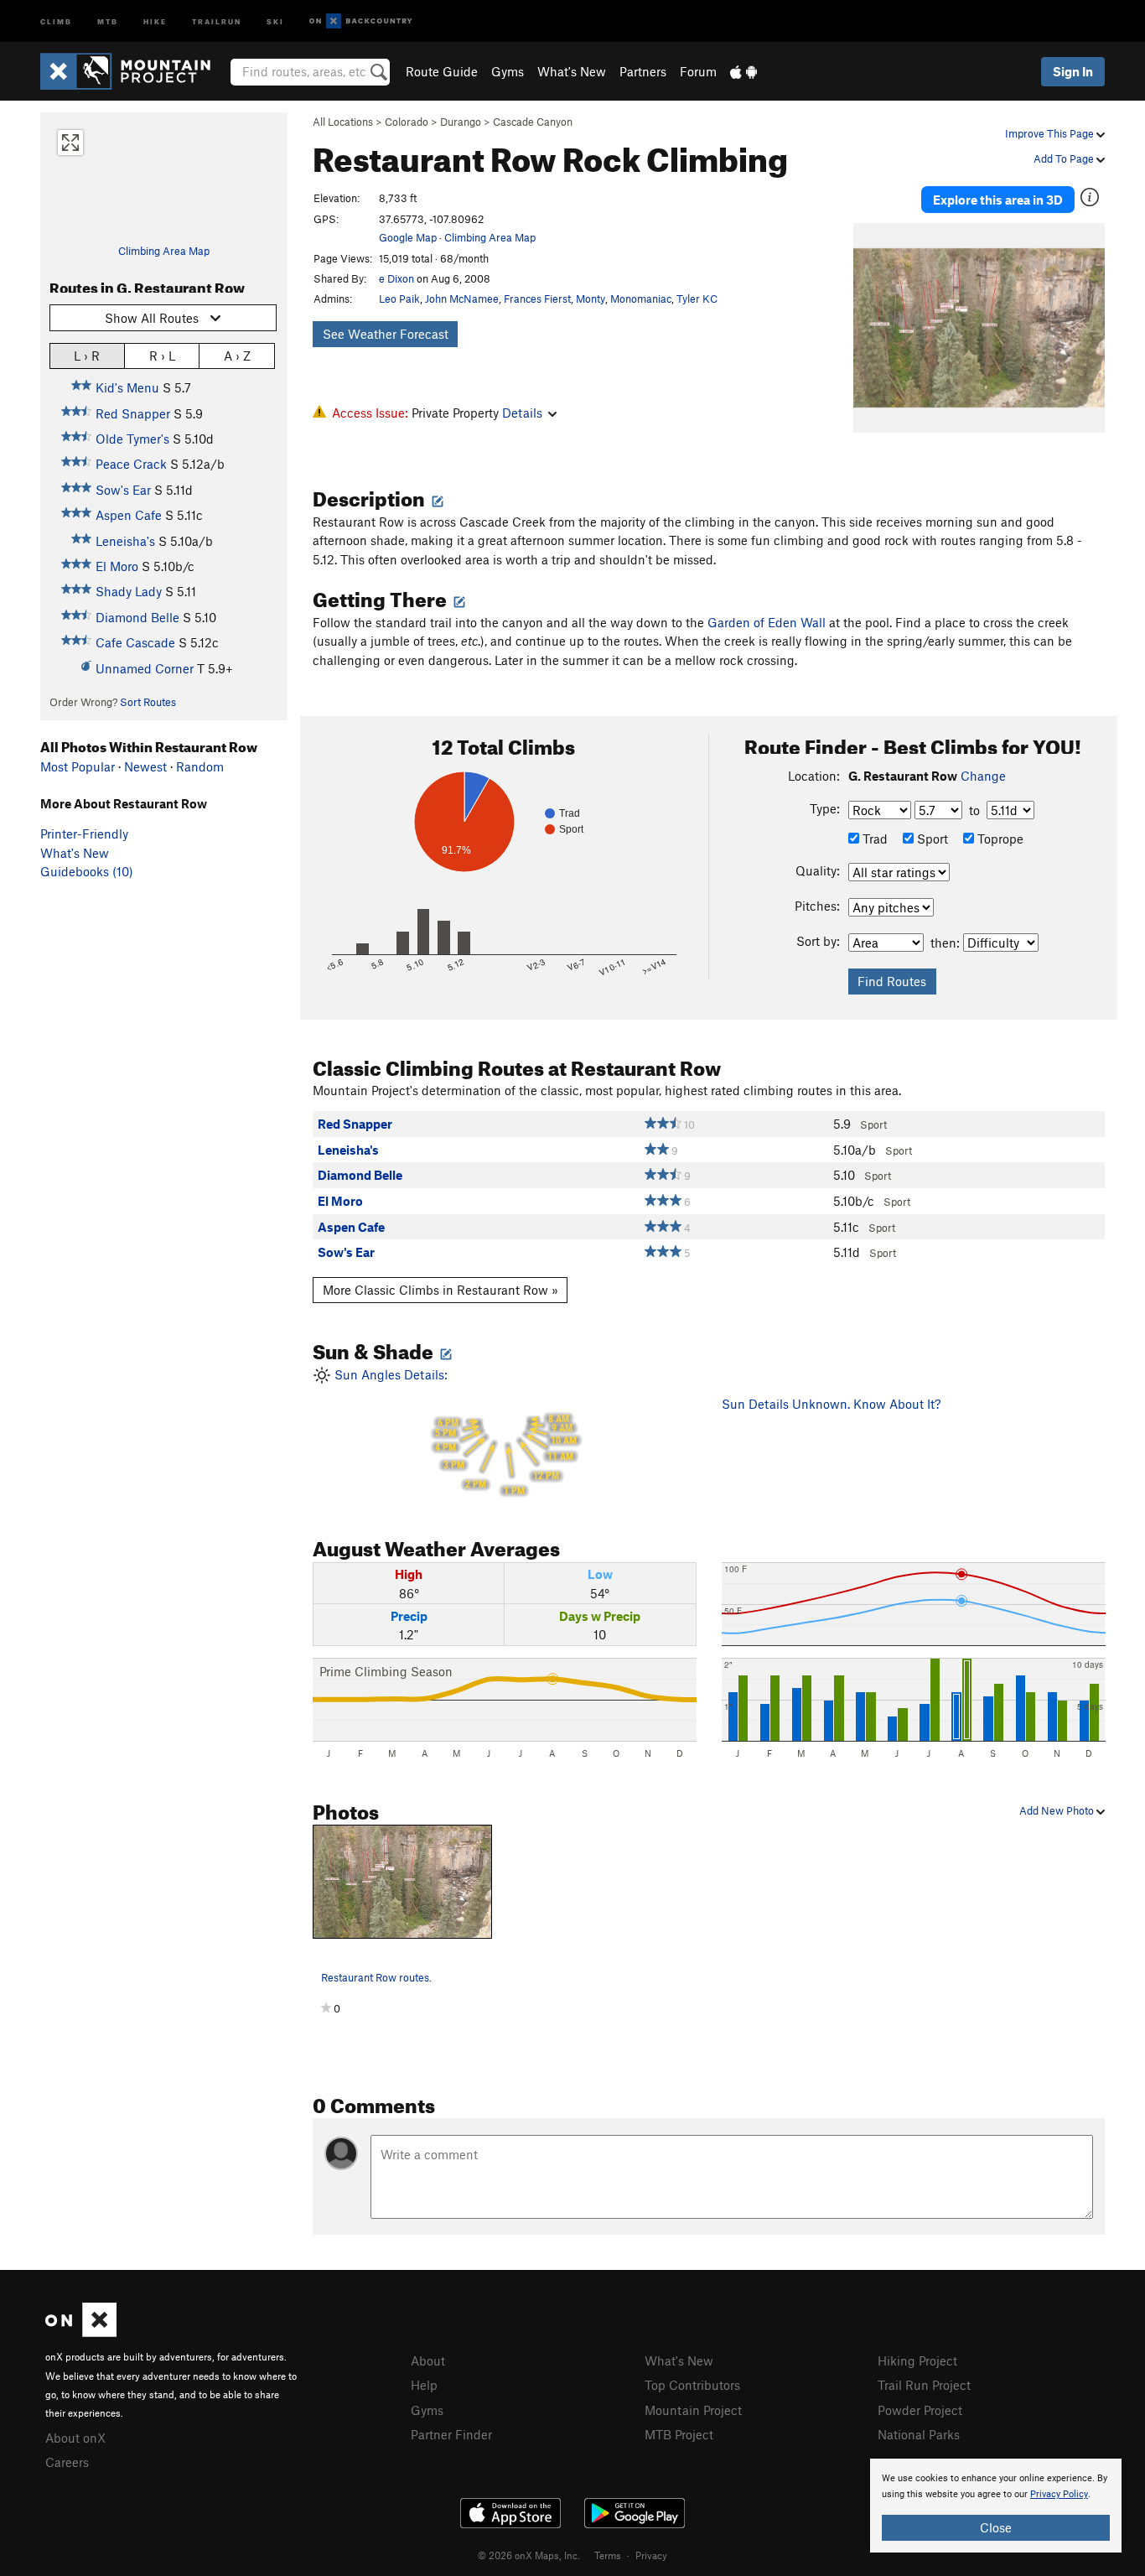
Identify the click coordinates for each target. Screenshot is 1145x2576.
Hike (155, 21)
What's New (572, 71)
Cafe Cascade (135, 642)
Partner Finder (451, 2434)
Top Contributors (692, 2385)
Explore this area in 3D (998, 200)
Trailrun (217, 21)
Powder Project (920, 2410)
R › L (162, 356)
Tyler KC (697, 299)
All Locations (343, 122)
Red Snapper (133, 413)
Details (522, 413)
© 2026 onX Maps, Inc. (529, 2555)
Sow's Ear (123, 490)
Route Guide (442, 71)
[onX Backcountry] (361, 21)
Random (200, 766)
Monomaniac (641, 299)
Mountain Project (693, 2410)
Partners (643, 71)
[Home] (134, 71)
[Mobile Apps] (743, 71)
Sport (931, 839)
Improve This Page (1051, 133)
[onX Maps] (81, 2332)
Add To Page (1065, 158)
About (428, 2360)
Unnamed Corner (145, 668)
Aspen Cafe (129, 515)
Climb (56, 21)
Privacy (651, 2555)
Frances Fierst (537, 299)
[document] (996, 2506)
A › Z (237, 356)
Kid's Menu (127, 387)
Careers (67, 2462)
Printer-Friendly (84, 834)
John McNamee (462, 299)
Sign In (1073, 71)
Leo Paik (399, 299)
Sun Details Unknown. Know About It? (831, 1404)
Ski (275, 21)
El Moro (117, 566)
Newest (145, 766)
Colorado (407, 122)
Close (996, 2527)
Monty (591, 299)
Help (424, 2385)
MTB (108, 21)
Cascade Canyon (533, 122)
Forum (698, 71)
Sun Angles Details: (454, 1432)
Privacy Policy (1059, 2494)
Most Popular (78, 766)
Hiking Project (917, 2360)
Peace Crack (131, 464)
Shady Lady (129, 591)
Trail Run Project (924, 2385)
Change (983, 776)
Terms (608, 2555)
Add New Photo (1058, 1810)
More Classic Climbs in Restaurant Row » (440, 1290)
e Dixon (396, 278)
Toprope (999, 839)
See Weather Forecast (386, 334)
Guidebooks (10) (87, 871)
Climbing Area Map (164, 251)
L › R (87, 356)
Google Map (408, 237)
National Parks (919, 2434)
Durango (461, 122)
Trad (873, 839)
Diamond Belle (137, 617)
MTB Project (679, 2434)
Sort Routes (148, 702)
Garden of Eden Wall (767, 622)
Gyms (508, 71)
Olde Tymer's (132, 439)
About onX (75, 2438)
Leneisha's (125, 541)
